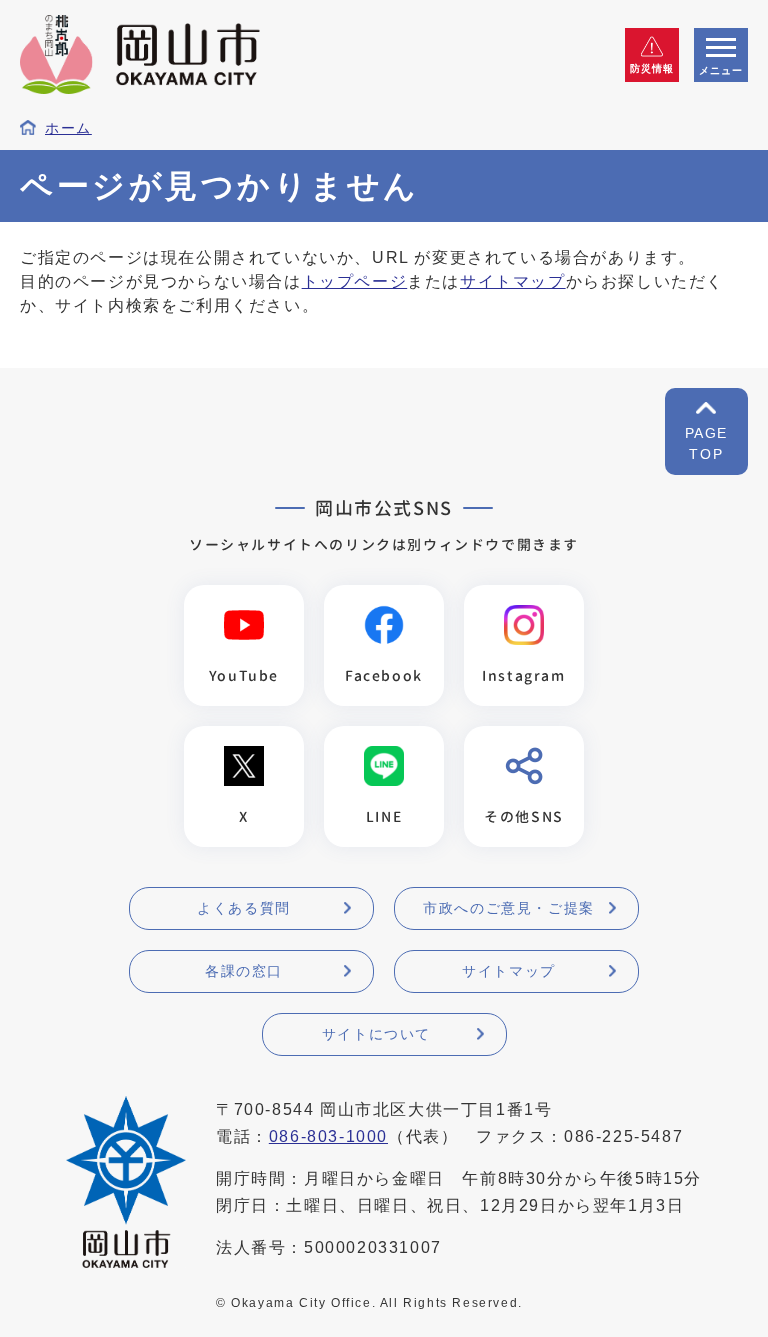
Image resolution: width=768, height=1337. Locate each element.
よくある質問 (244, 908)
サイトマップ (513, 281)
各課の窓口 (244, 971)
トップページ (355, 281)
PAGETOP (706, 443)
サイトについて (376, 1034)
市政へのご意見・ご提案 (509, 908)
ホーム (68, 128)
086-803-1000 (328, 1136)
